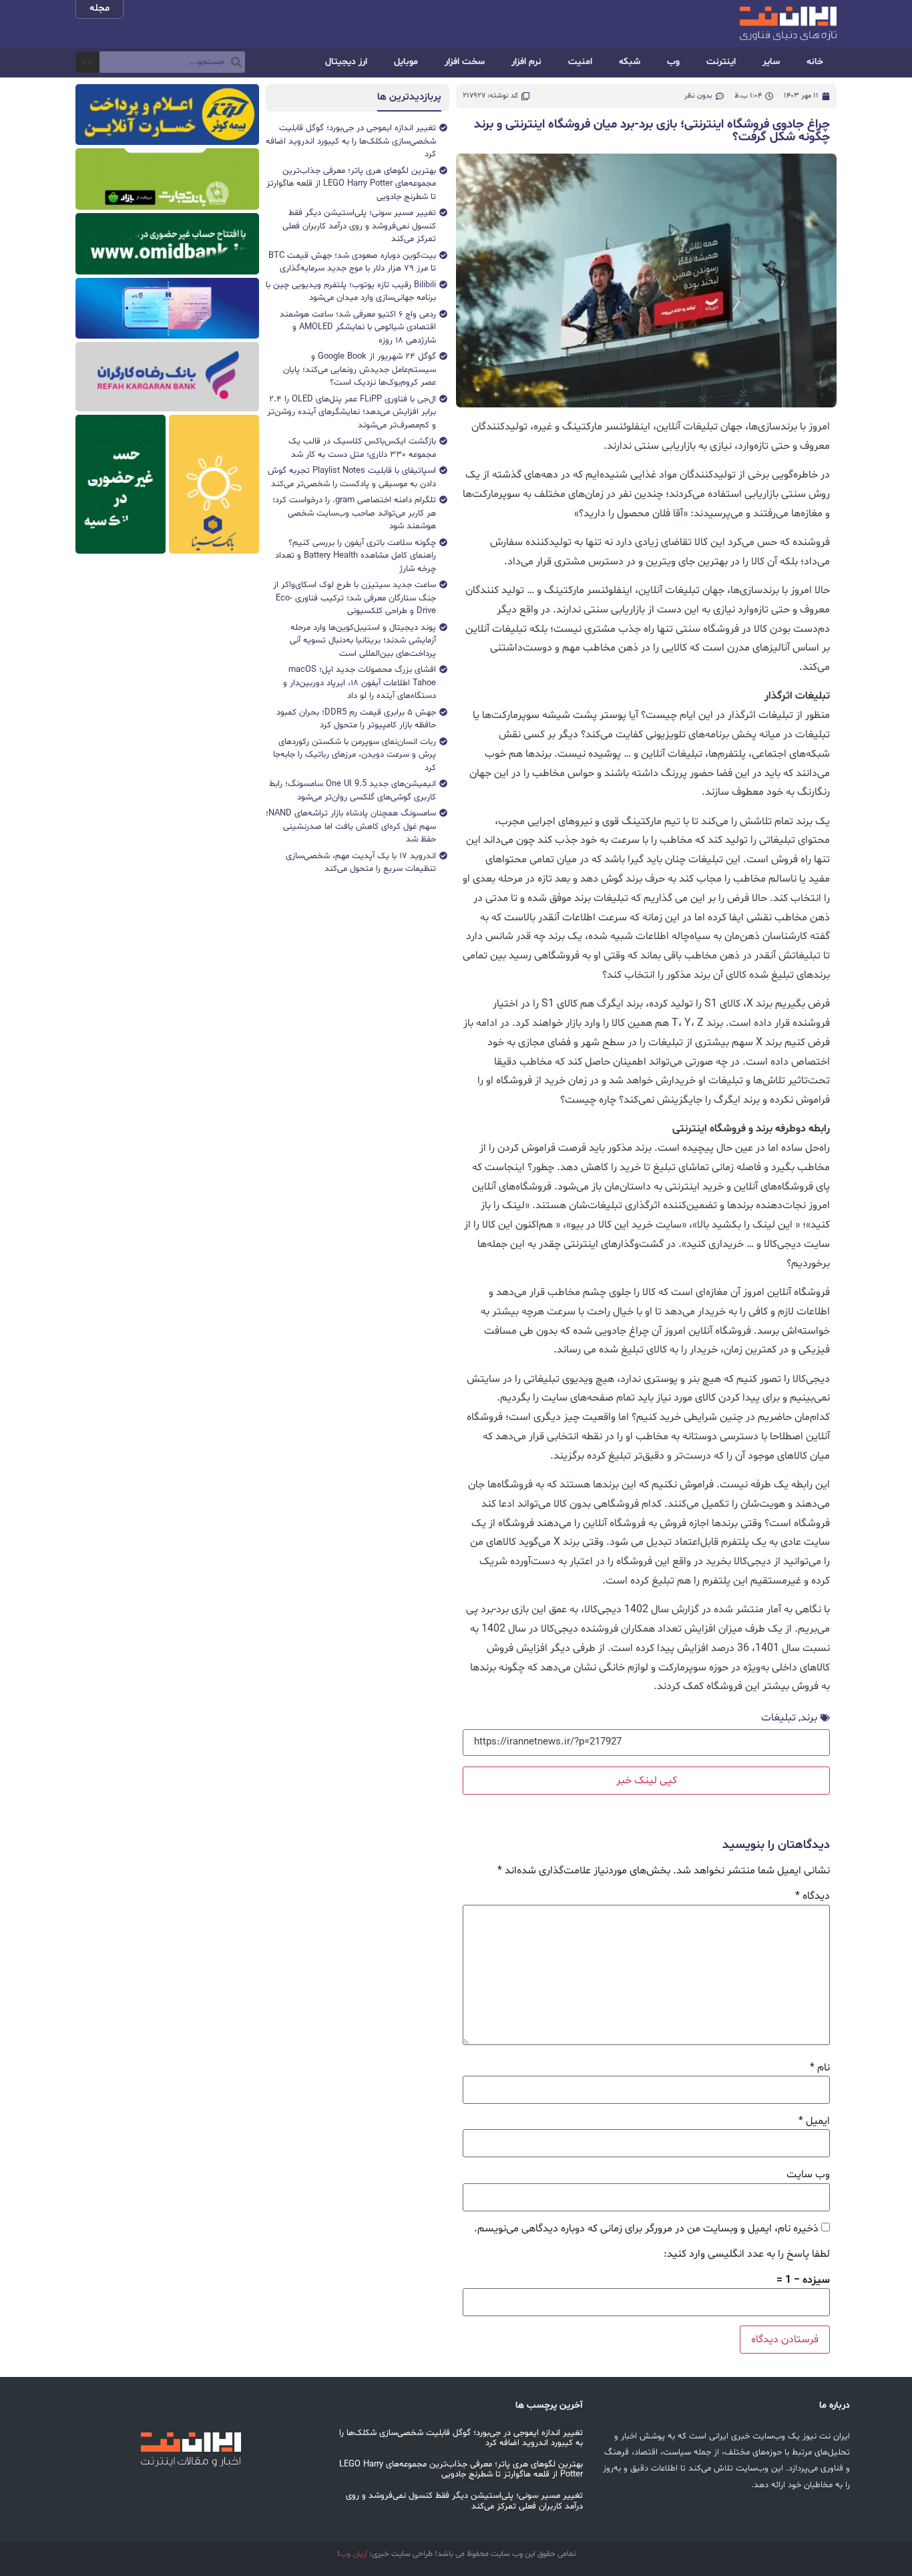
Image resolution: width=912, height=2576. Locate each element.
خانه (815, 62)
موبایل (406, 62)
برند (809, 1718)
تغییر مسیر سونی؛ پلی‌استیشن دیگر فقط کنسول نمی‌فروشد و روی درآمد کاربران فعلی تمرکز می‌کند (464, 2501)
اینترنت (721, 62)
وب (673, 62)
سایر (771, 62)
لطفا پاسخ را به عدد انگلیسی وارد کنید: (747, 2254)
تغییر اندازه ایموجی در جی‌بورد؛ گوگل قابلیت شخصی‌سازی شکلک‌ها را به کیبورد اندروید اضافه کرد (461, 2438)
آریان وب (354, 2554)
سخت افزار (465, 62)
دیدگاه (813, 1896)
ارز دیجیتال (346, 62)
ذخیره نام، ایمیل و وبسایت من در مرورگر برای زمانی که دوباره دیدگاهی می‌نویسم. (646, 2229)
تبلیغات (778, 1718)
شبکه (630, 62)
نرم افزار (526, 62)
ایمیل (814, 2121)
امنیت (580, 62)
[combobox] (172, 62)
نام (820, 2068)
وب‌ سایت (808, 2175)
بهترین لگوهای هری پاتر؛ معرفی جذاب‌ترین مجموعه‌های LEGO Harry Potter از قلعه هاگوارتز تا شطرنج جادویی (461, 2470)
